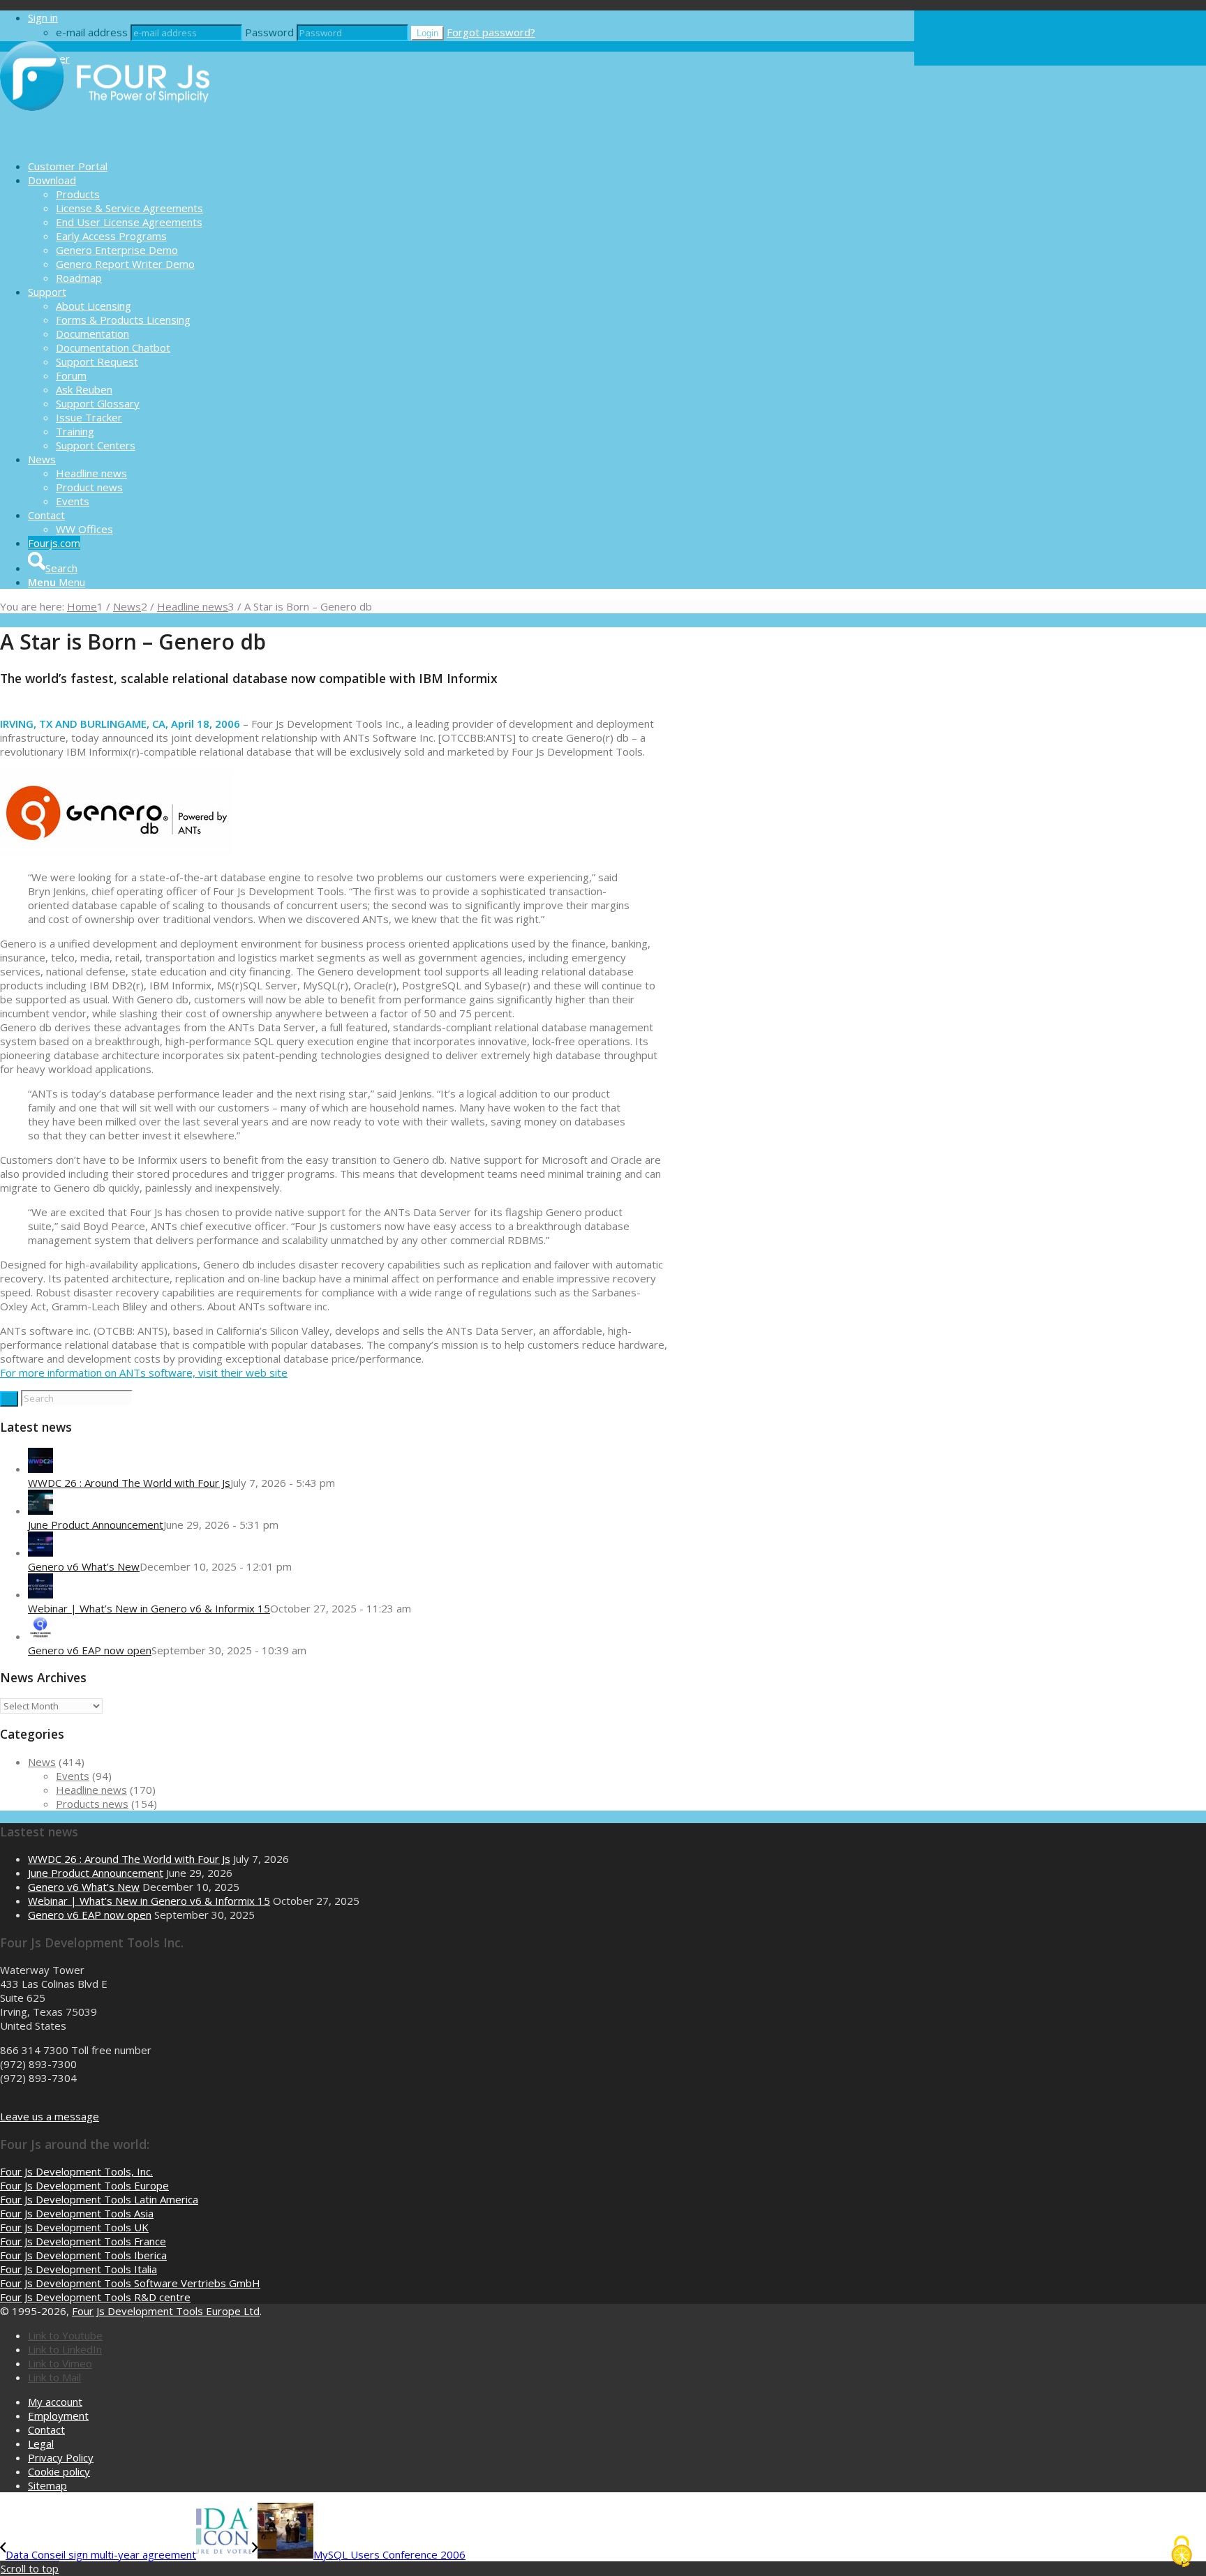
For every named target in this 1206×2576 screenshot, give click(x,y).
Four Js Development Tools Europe (84, 2185)
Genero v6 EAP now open (90, 1650)
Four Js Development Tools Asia (77, 2213)
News (42, 1762)
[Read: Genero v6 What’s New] (40, 1552)
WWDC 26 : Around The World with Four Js (129, 1483)
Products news (92, 1804)
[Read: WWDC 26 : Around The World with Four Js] (40, 1469)
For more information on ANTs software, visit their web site (144, 1372)
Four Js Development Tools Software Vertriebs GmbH (130, 2283)
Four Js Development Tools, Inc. (76, 2171)
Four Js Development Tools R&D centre (95, 2297)
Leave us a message (50, 2116)
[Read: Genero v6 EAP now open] (40, 1636)
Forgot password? (491, 32)
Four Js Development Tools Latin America (99, 2199)
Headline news (91, 1790)
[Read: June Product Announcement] (40, 1511)
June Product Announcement (96, 1525)
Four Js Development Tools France (83, 2241)
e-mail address (92, 32)
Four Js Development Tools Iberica (83, 2255)
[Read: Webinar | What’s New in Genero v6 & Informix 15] (40, 1594)
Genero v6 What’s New (84, 1566)
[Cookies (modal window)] (1182, 2552)
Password (269, 32)
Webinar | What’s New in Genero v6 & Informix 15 (149, 1608)
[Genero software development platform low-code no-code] (105, 142)
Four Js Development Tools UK (74, 2227)
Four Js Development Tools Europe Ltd (166, 2311)
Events (73, 1776)
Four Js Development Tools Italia (79, 2269)
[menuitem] (471, 166)
